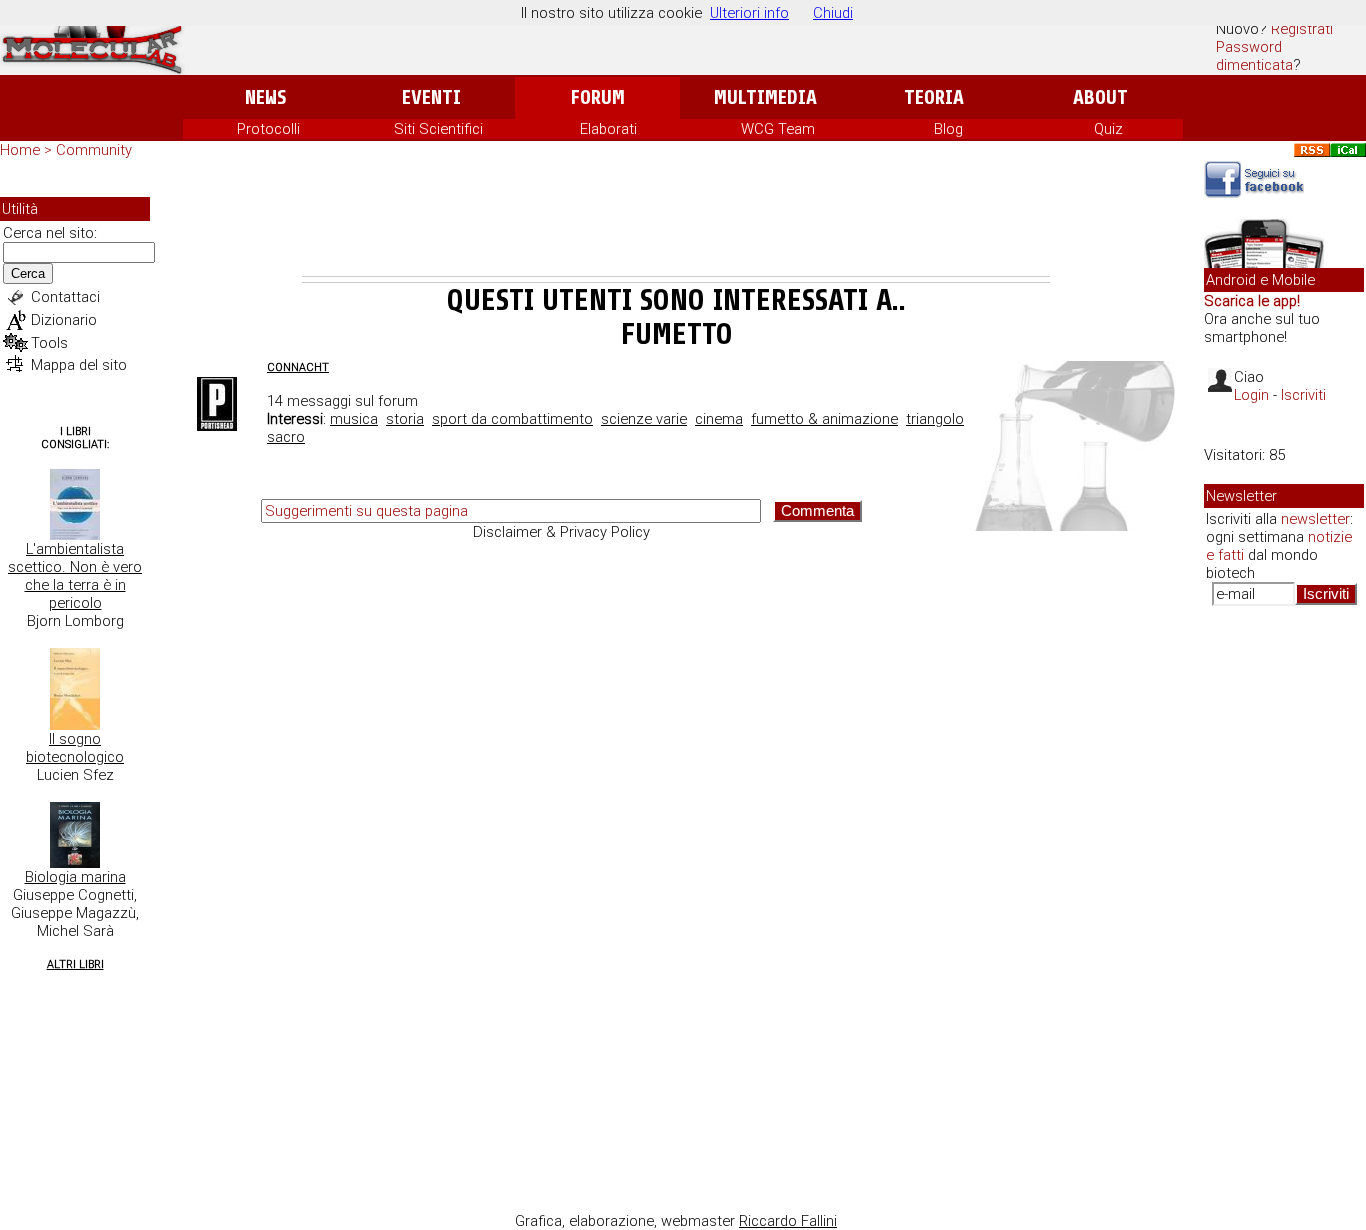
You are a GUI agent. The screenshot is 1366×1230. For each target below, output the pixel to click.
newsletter (1315, 519)
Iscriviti (1303, 395)
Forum (597, 97)
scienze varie (644, 419)
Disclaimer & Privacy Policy (561, 532)
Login (1251, 395)
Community (94, 150)
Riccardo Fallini (788, 1221)
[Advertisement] (676, 221)
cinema (719, 419)
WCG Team (778, 129)
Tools (49, 343)
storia (405, 419)
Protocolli (268, 129)
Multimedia (765, 97)
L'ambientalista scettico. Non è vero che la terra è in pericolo (75, 576)
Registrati (1302, 29)
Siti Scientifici (438, 129)
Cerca (28, 273)
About (1100, 97)
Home (20, 150)
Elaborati (608, 129)
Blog (948, 129)
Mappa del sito (79, 365)
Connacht (298, 367)
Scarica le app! (1252, 301)
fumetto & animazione (824, 419)
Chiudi (833, 13)
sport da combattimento (512, 419)
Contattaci (65, 297)
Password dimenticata (1254, 56)
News (265, 97)
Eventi (431, 97)
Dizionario (64, 320)
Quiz (1108, 129)
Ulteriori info (749, 13)
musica (354, 419)
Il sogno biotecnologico (75, 748)
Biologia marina (75, 877)
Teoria (934, 97)
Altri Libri (75, 964)
